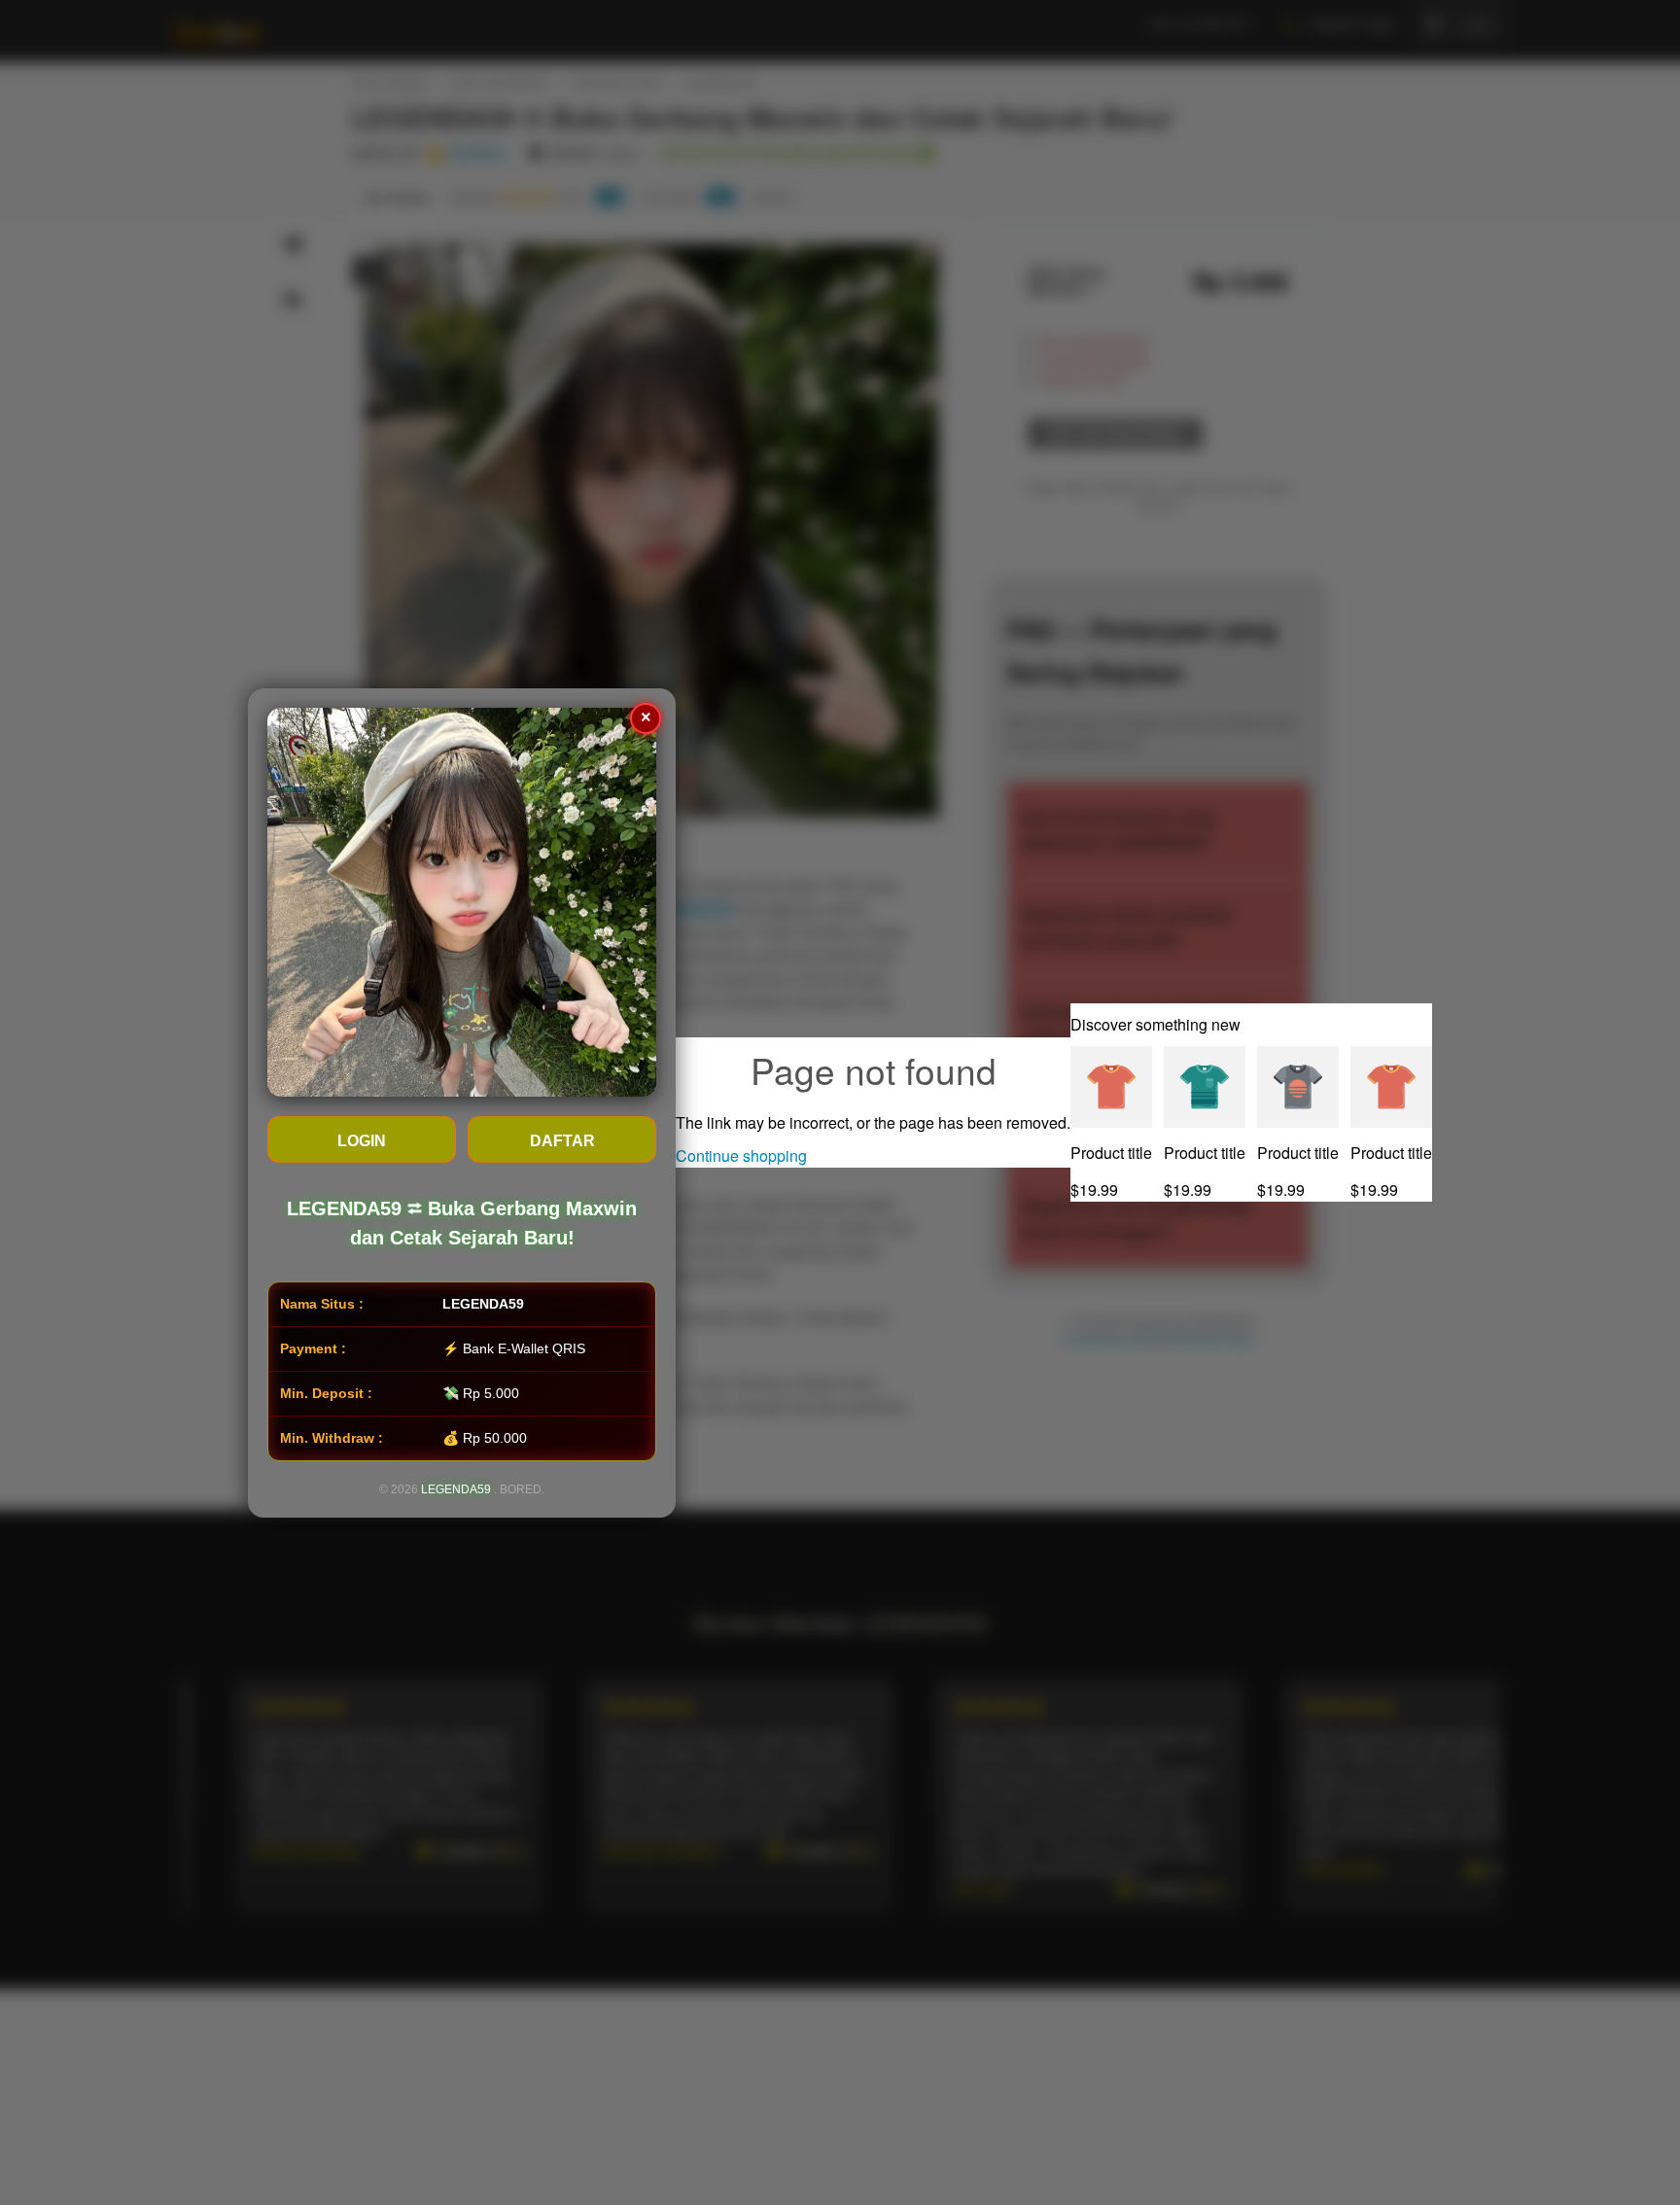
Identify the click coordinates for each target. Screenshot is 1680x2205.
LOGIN (362, 1141)
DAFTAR (562, 1141)
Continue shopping (741, 1155)
